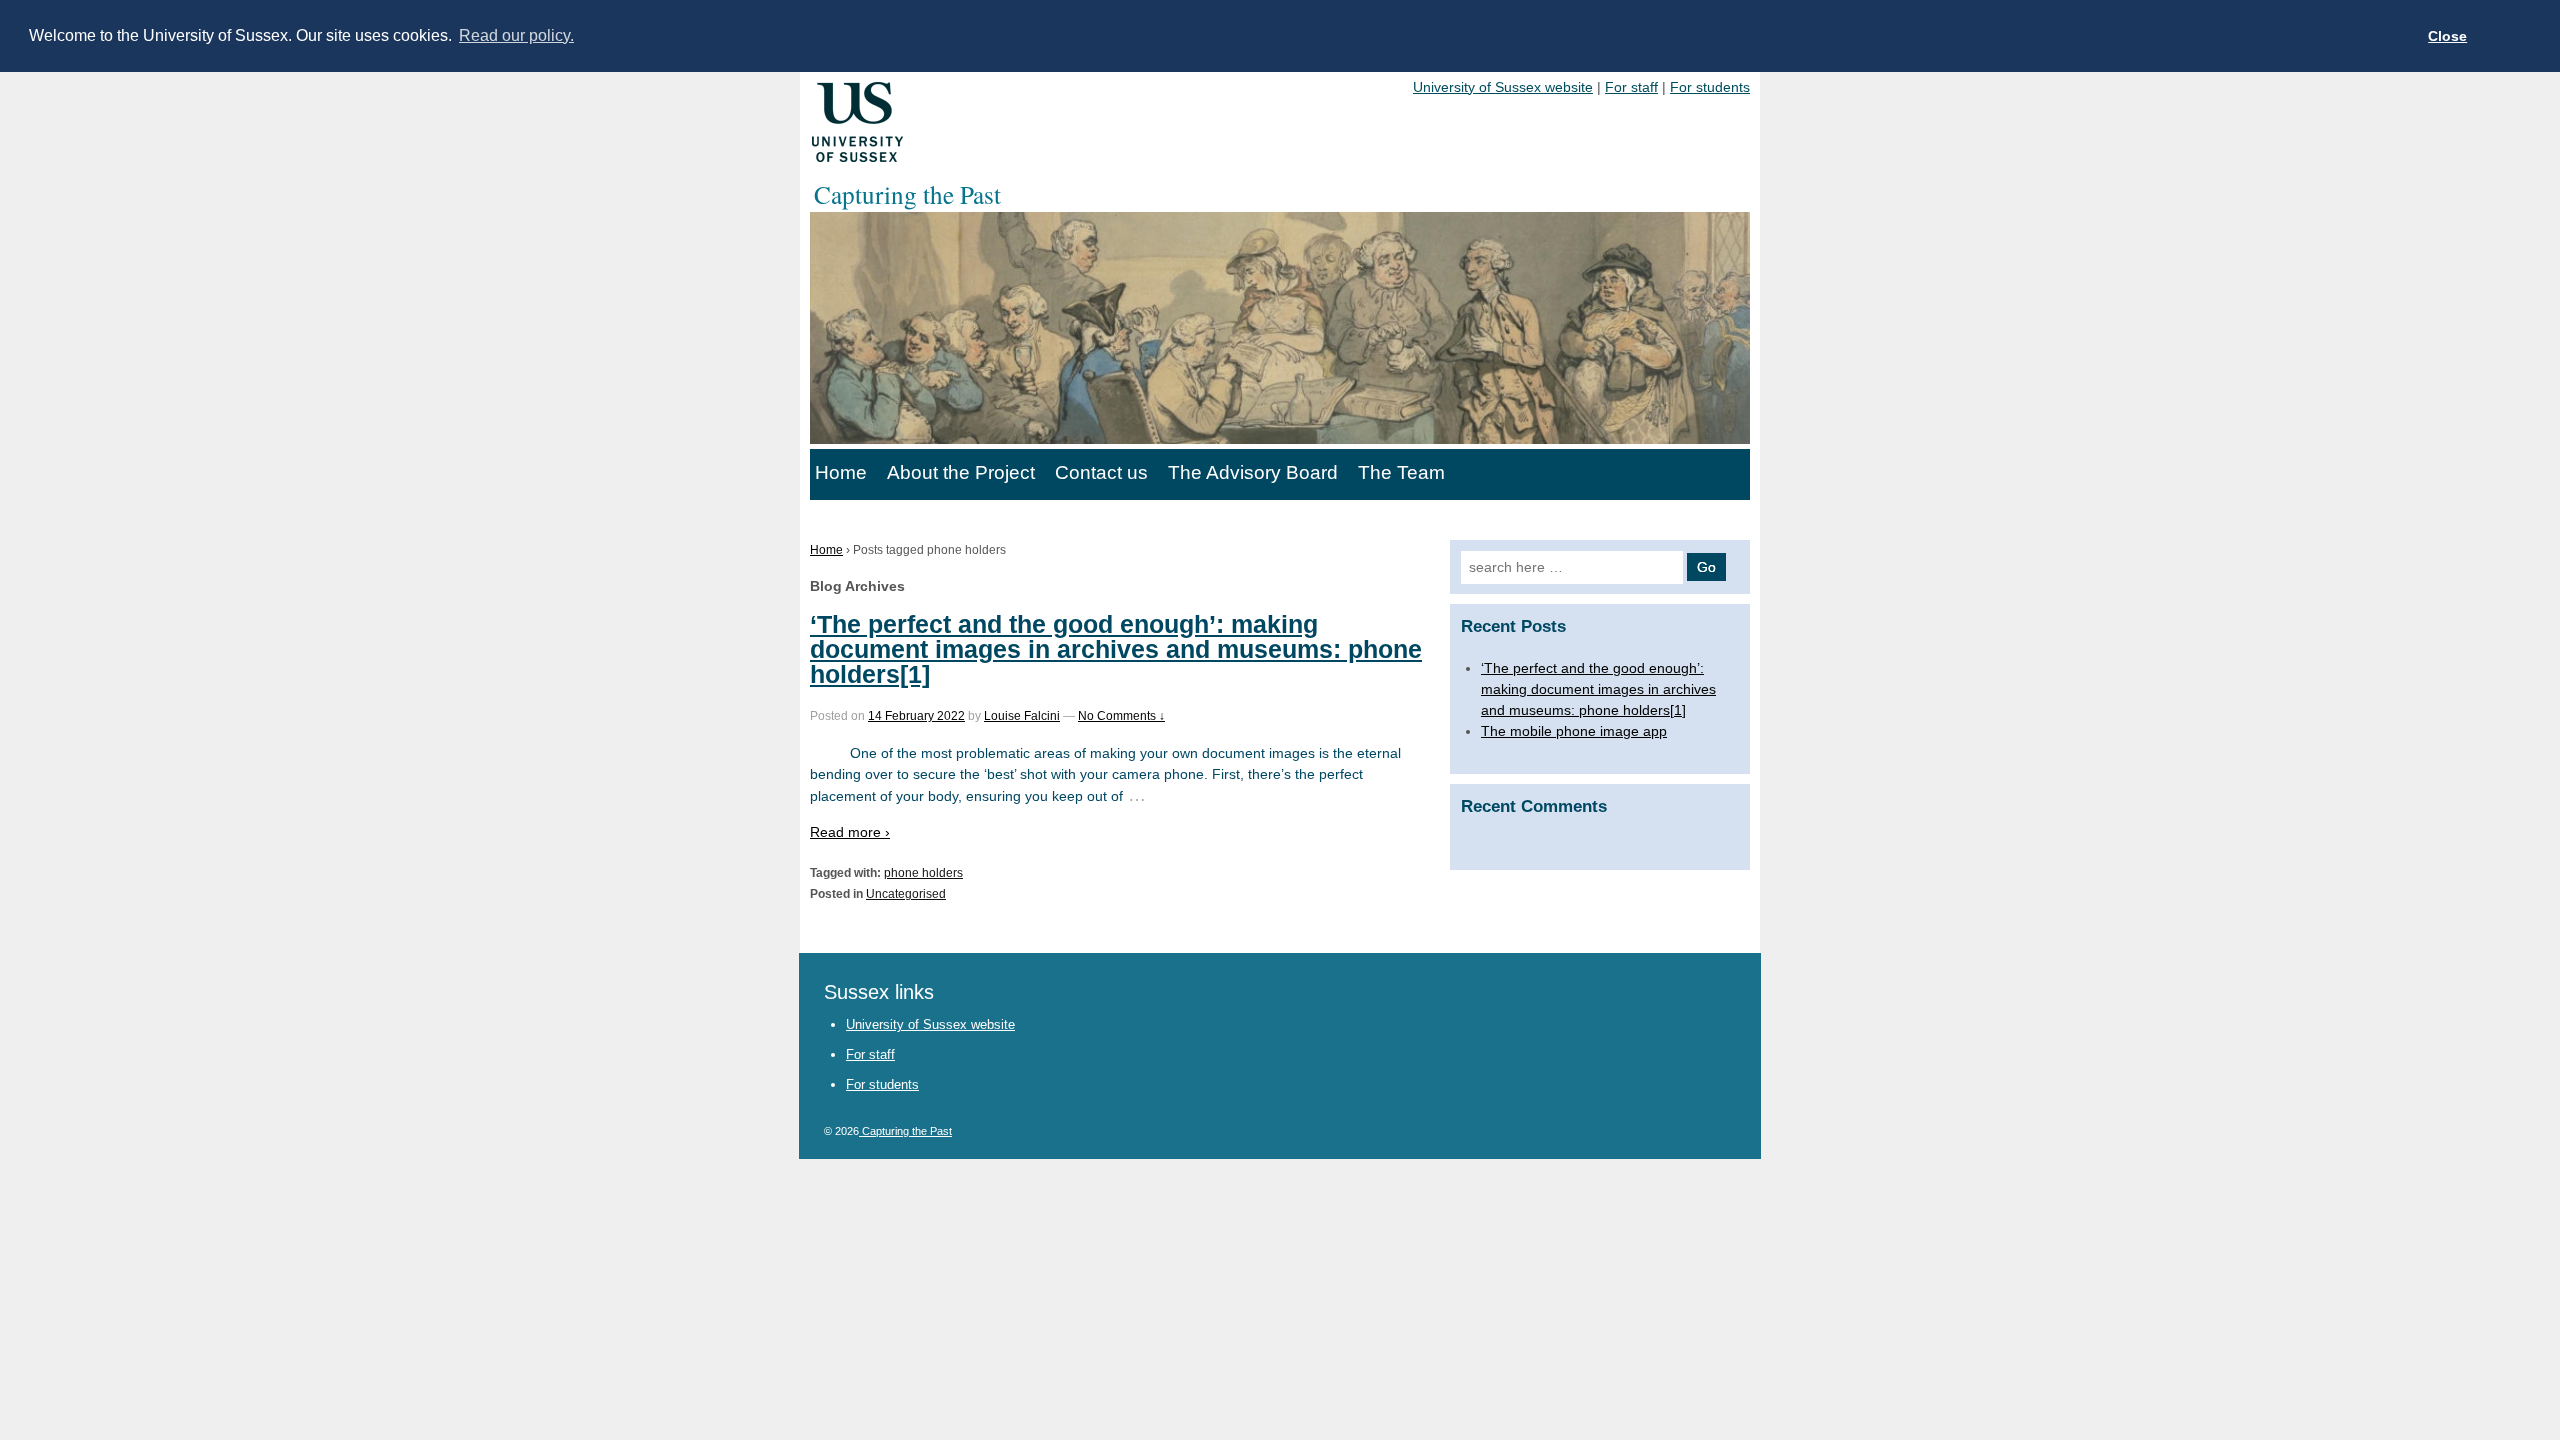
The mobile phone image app (1574, 731)
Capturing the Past (905, 1131)
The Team (1401, 472)
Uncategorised (906, 894)
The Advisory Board (1253, 472)
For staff (1631, 87)
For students (1710, 87)
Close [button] (2447, 36)
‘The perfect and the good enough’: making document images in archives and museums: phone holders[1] (1116, 649)
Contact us (1101, 472)
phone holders (923, 873)
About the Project (961, 472)
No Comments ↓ (1121, 716)
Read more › (850, 832)
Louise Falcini (1022, 716)
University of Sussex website (1503, 87)
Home (841, 472)
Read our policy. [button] (516, 35)
